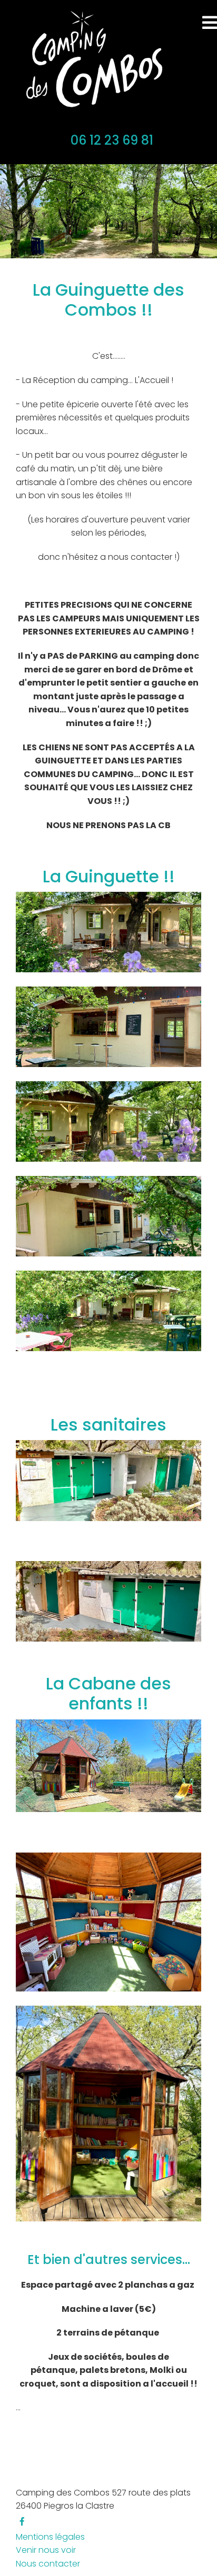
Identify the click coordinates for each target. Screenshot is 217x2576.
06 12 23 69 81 (112, 140)
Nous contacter (48, 2564)
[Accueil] (91, 60)
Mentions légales (50, 2537)
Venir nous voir (46, 2550)
